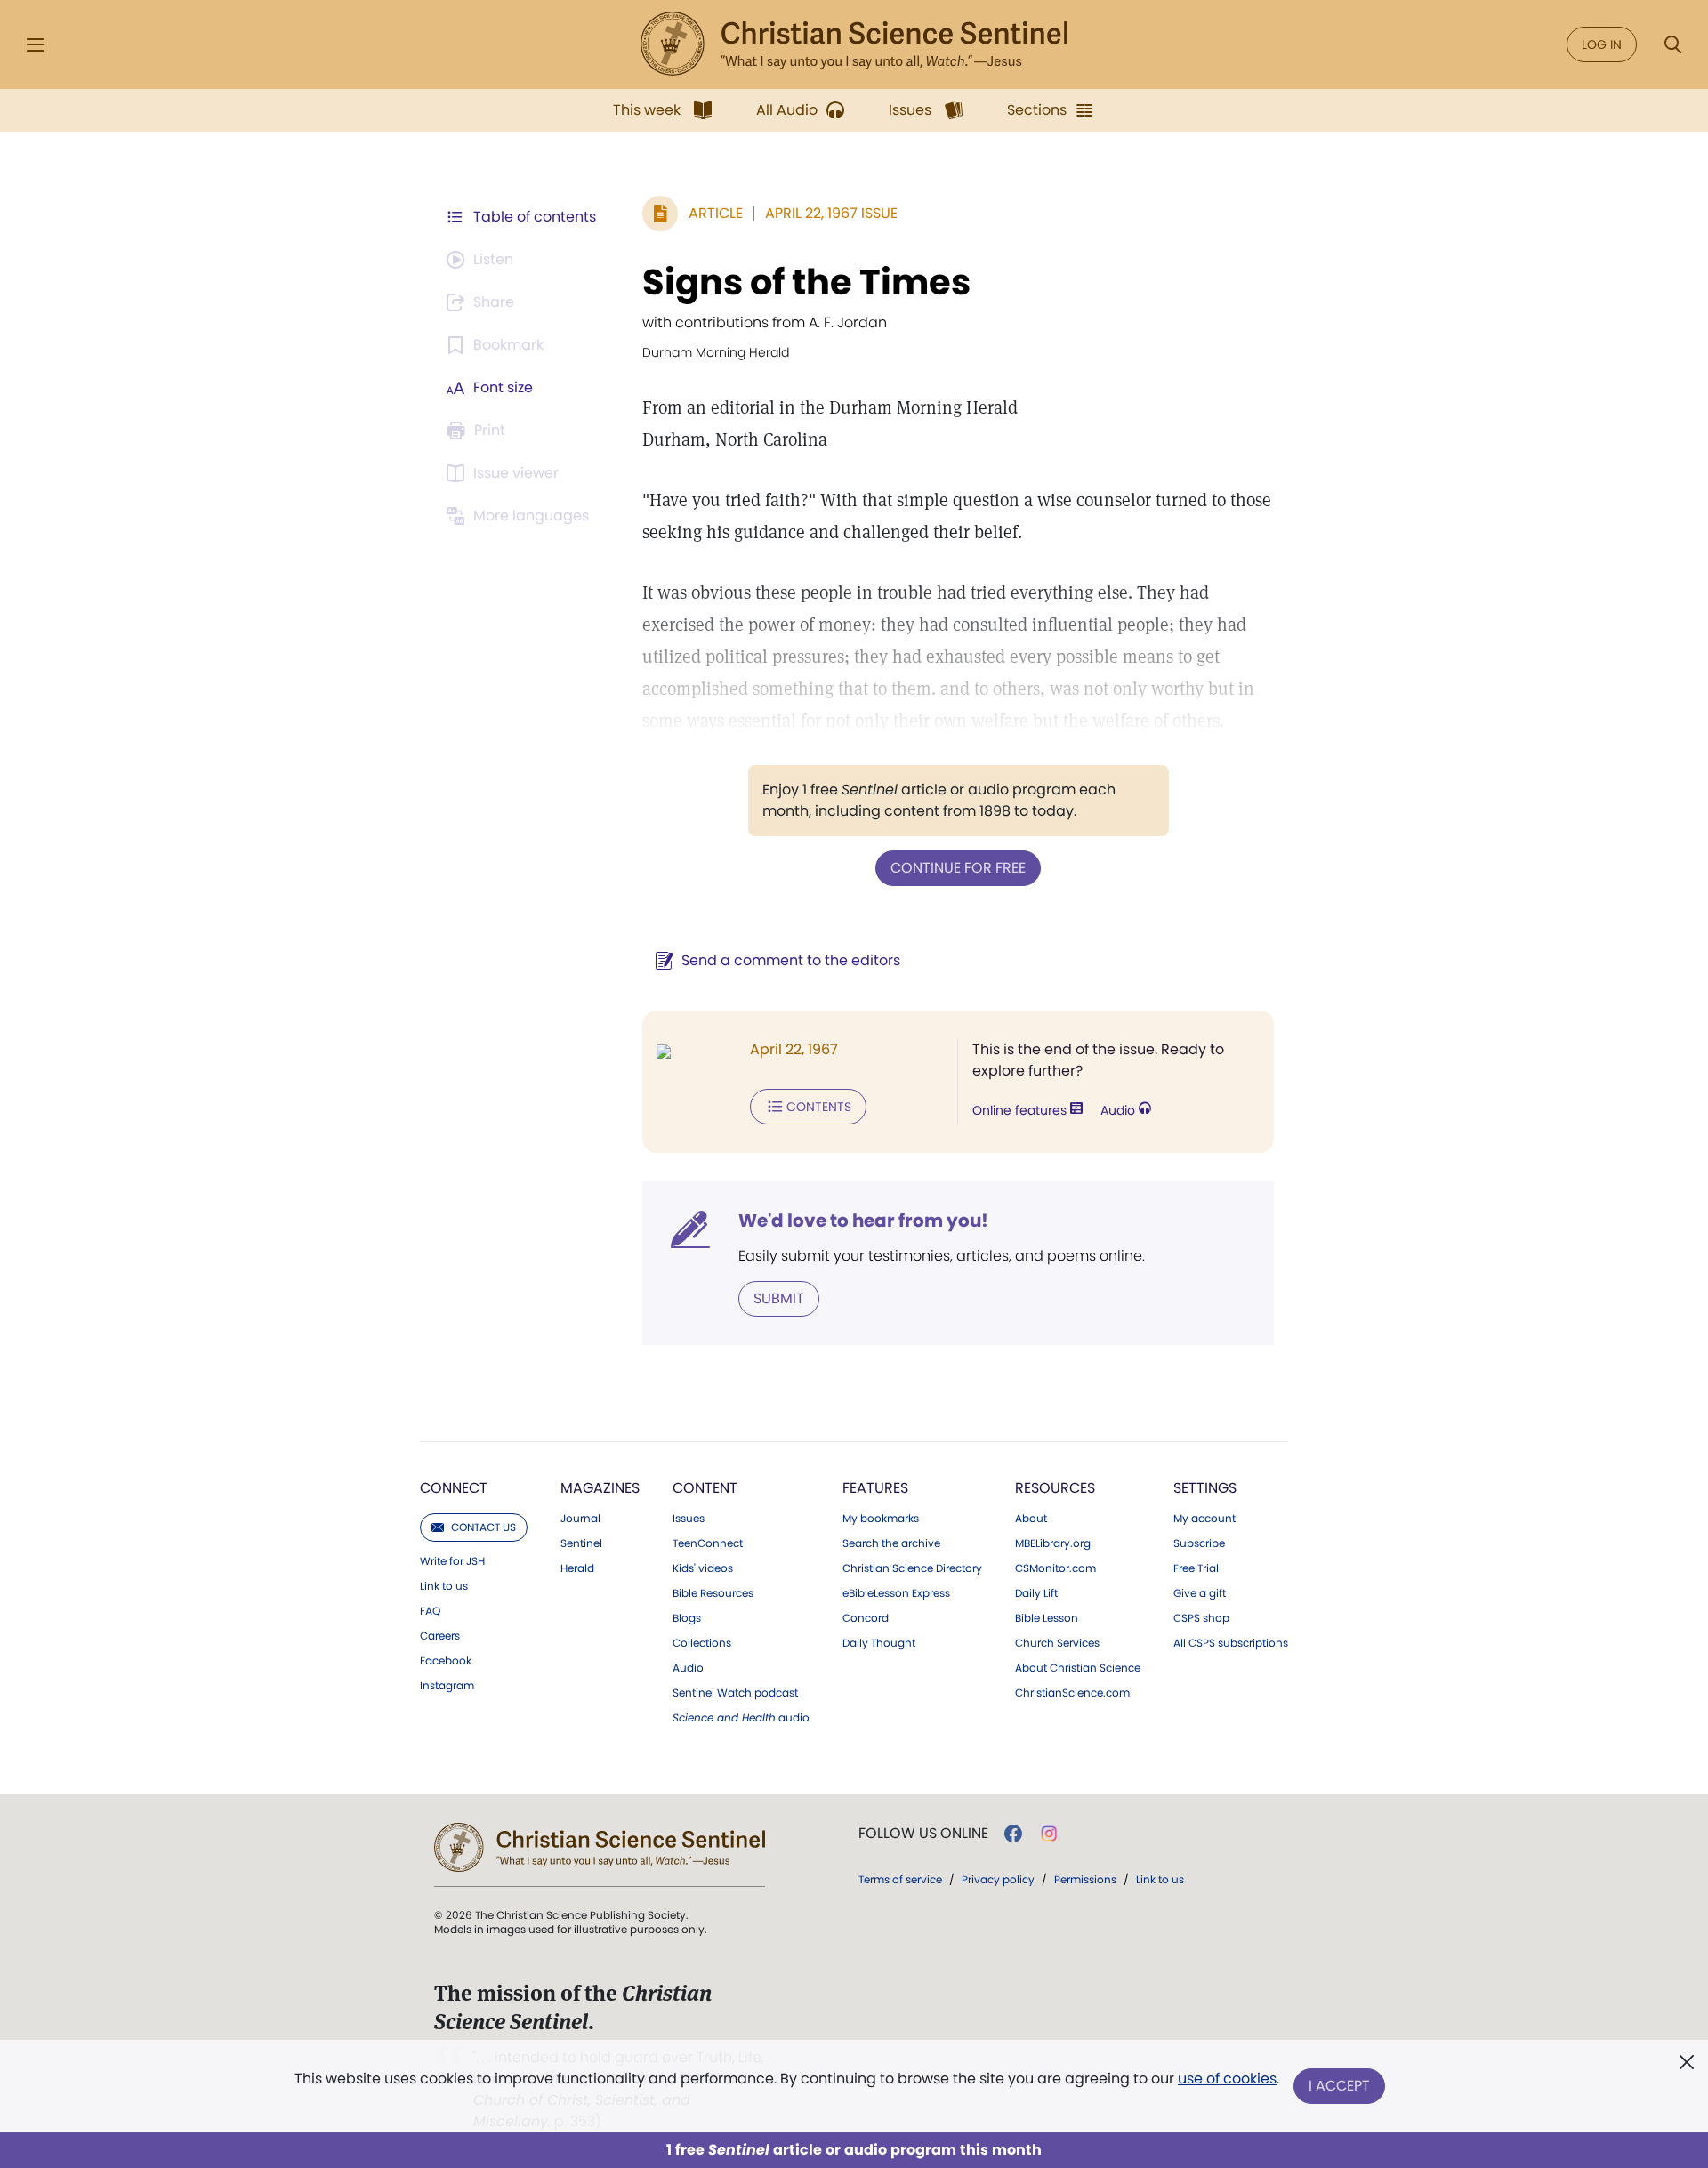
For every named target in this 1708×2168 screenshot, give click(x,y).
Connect (454, 1488)
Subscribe (1199, 1543)
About (1031, 1519)
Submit (779, 1298)
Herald (577, 1568)
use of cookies (1227, 2079)
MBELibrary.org (1053, 1543)
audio (741, 1718)
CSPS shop (1201, 1618)
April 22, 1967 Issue (831, 213)
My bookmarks (881, 1519)
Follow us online (923, 1834)
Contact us (483, 1527)
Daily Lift (1036, 1593)
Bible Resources (713, 1593)
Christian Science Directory (912, 1568)
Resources (1055, 1488)
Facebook (446, 1661)
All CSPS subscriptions (1231, 1643)
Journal (580, 1519)
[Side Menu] (36, 45)
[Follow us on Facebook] (1013, 1834)
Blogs (687, 1618)
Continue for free (958, 868)
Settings (1205, 1488)
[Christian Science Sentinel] (854, 44)
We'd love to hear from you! (863, 1221)
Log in (1602, 44)
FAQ (430, 1611)
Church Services (1057, 1643)
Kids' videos (703, 1568)
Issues (689, 1519)
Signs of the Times (806, 282)
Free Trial (1196, 1568)
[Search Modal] (1672, 45)
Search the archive (891, 1543)
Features (875, 1488)
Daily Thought (879, 1643)
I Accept (1339, 2086)
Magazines (600, 1488)
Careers (440, 1636)
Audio (1120, 1110)
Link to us (444, 1586)
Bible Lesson (1047, 1618)
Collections (702, 1643)
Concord (866, 1618)
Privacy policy (998, 1879)
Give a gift (1200, 1593)
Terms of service (900, 1879)
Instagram (447, 1686)
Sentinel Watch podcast (735, 1693)
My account (1204, 1519)
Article (716, 213)
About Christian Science (1078, 1668)
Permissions (1085, 1879)
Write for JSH (452, 1561)
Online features (1021, 1110)
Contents (819, 1107)
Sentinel (581, 1543)
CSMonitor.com (1055, 1568)
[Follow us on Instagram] (1049, 1834)
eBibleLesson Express (896, 1593)
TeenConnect (708, 1543)
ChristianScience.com (1072, 1693)
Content (705, 1488)
